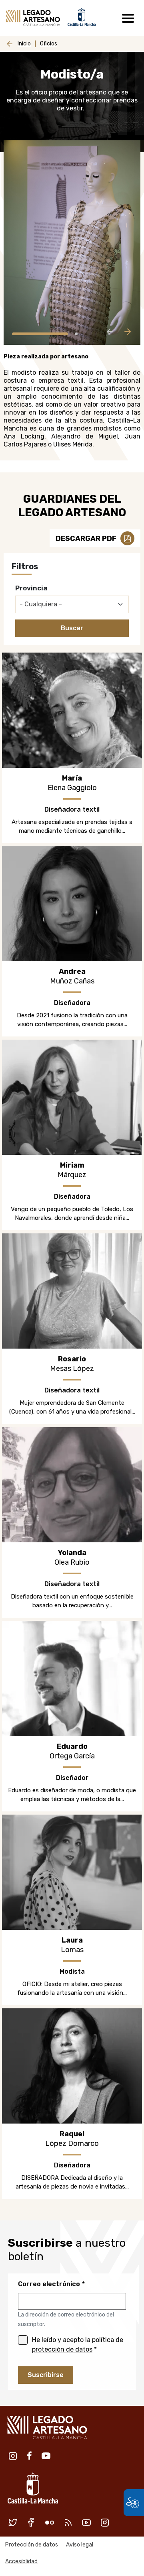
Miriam (72, 1165)
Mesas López (72, 1369)
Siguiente (128, 332)
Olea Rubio (72, 1562)
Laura (72, 1940)
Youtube (46, 2456)
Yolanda (72, 1553)
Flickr (50, 2522)
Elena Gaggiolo (72, 788)
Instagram (13, 2456)
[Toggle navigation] (128, 18)
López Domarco (72, 2143)
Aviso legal (80, 2545)
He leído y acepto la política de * (78, 2345)
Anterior (110, 332)
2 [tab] (76, 334)
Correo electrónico (49, 2284)
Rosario (72, 1359)
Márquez (72, 1175)
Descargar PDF (86, 539)
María (72, 778)
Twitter (13, 2522)
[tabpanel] (72, 243)
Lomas (72, 1950)
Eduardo (72, 1746)
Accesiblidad (21, 2561)
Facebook (29, 2456)
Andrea (72, 971)
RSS (68, 2522)
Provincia (31, 588)
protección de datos (62, 2349)
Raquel (72, 2134)
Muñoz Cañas (72, 981)
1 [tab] (40, 334)
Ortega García (72, 1756)
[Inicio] (33, 18)
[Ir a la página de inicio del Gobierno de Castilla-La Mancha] (81, 16)
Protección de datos (32, 2545)
